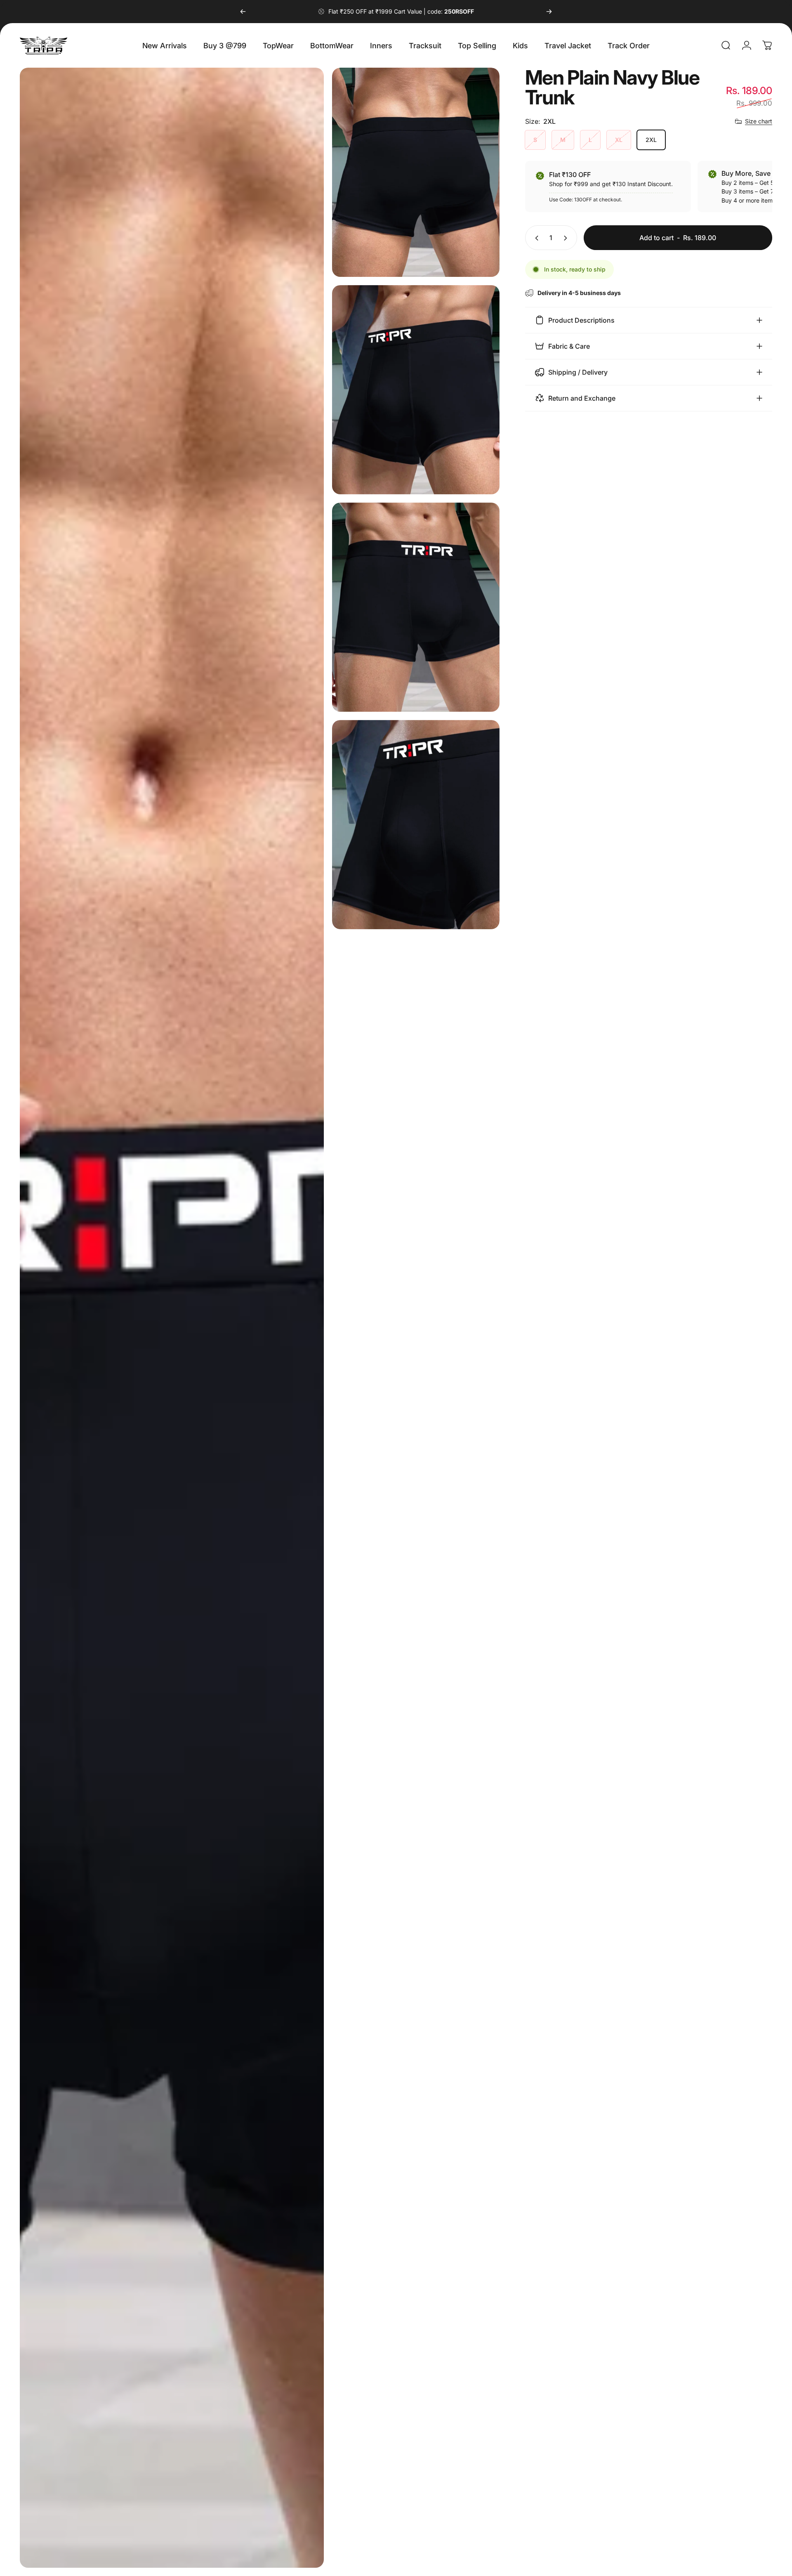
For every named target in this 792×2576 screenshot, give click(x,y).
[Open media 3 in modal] (416, 390)
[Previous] (243, 12)
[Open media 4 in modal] (416, 607)
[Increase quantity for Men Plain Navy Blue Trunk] (567, 238)
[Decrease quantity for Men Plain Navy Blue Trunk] (535, 238)
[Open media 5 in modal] (416, 825)
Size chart (759, 121)
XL (619, 140)
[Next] (549, 12)
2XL (651, 140)
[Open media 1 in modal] (172, 1318)
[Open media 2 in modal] (416, 172)
